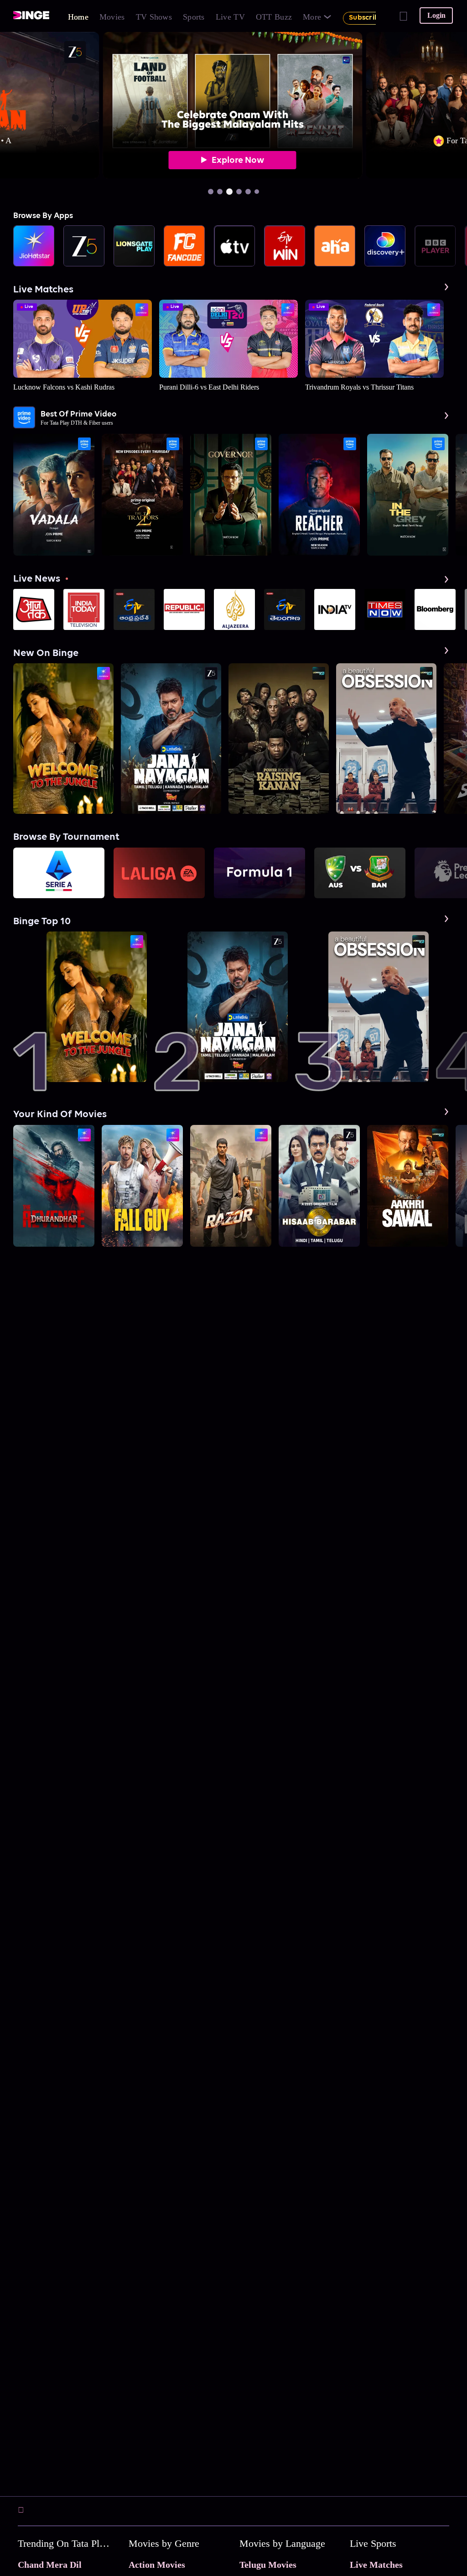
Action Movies (157, 2565)
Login (436, 15)
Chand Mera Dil (50, 2565)
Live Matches (376, 2565)
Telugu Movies (268, 2565)
